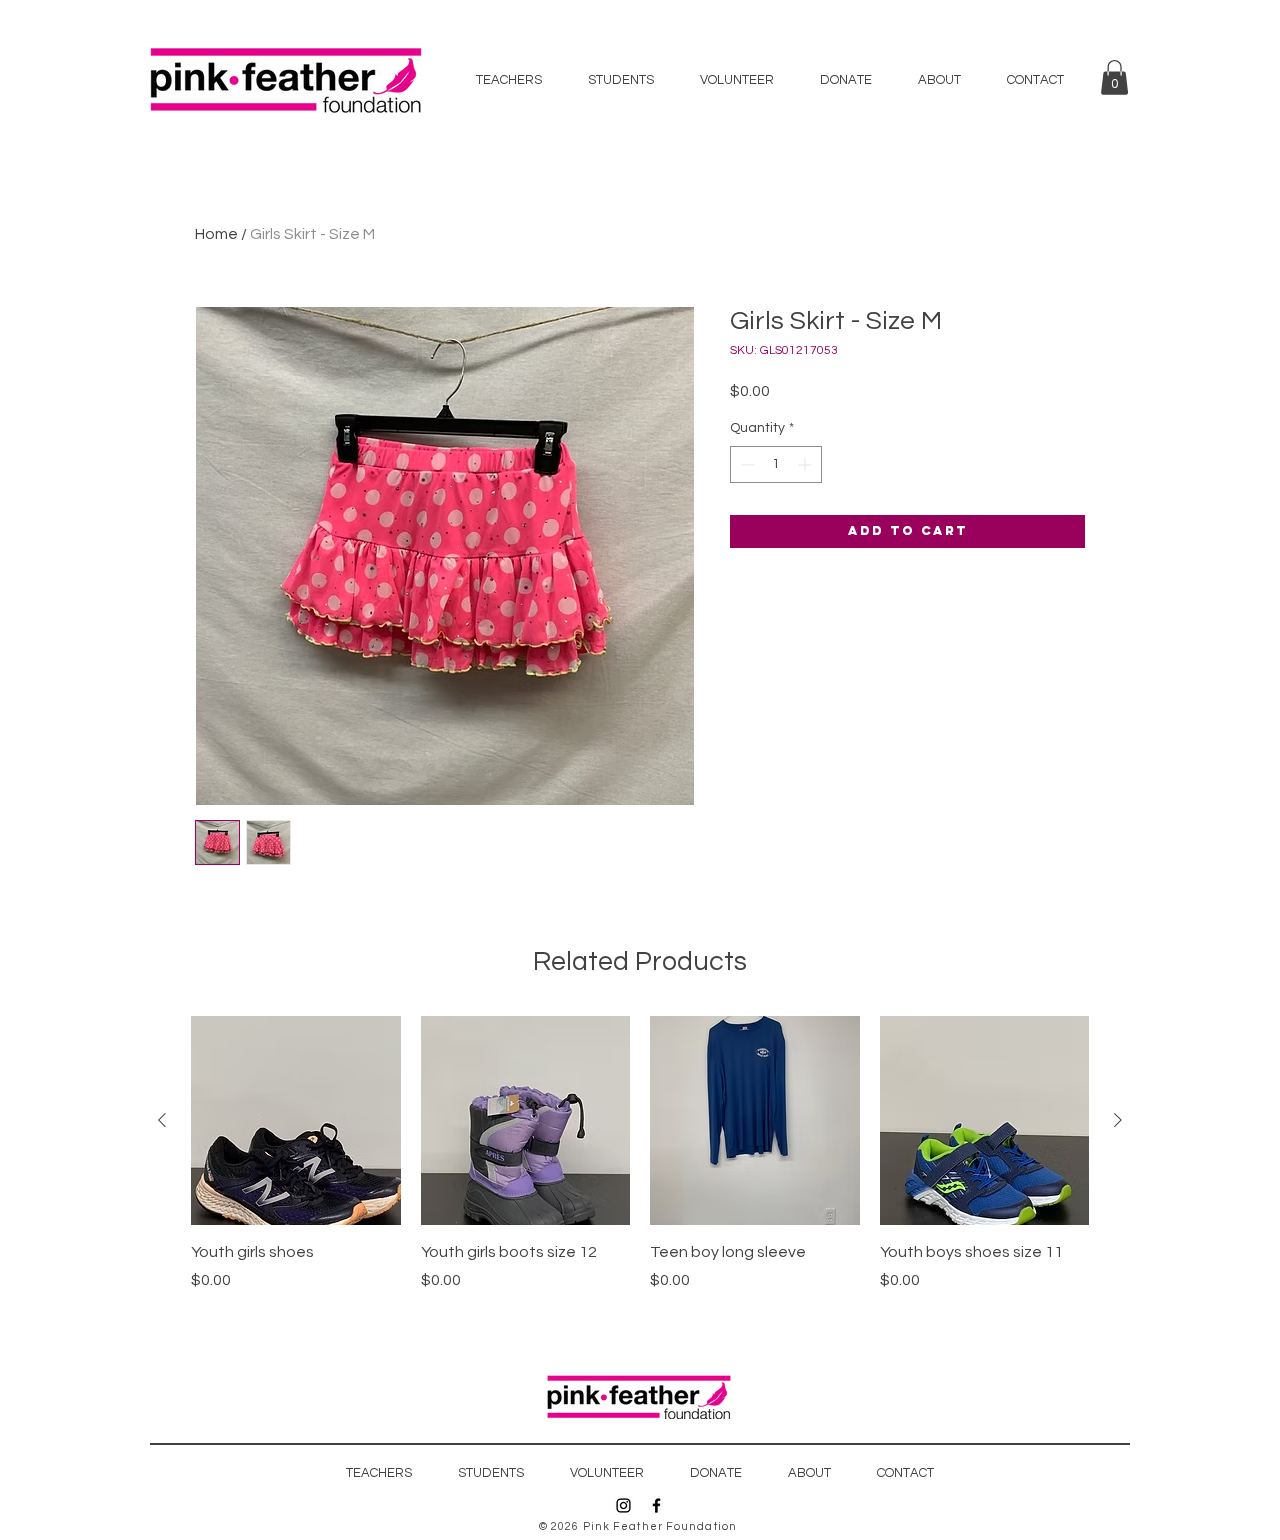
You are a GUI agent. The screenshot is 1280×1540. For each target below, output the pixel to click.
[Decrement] (745, 464)
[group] (640, 1165)
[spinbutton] (776, 464)
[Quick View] (296, 1121)
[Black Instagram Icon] (623, 1505)
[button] (1114, 77)
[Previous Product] (162, 1120)
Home (216, 234)
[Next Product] (1118, 1120)
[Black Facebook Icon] (656, 1505)
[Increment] (806, 464)
